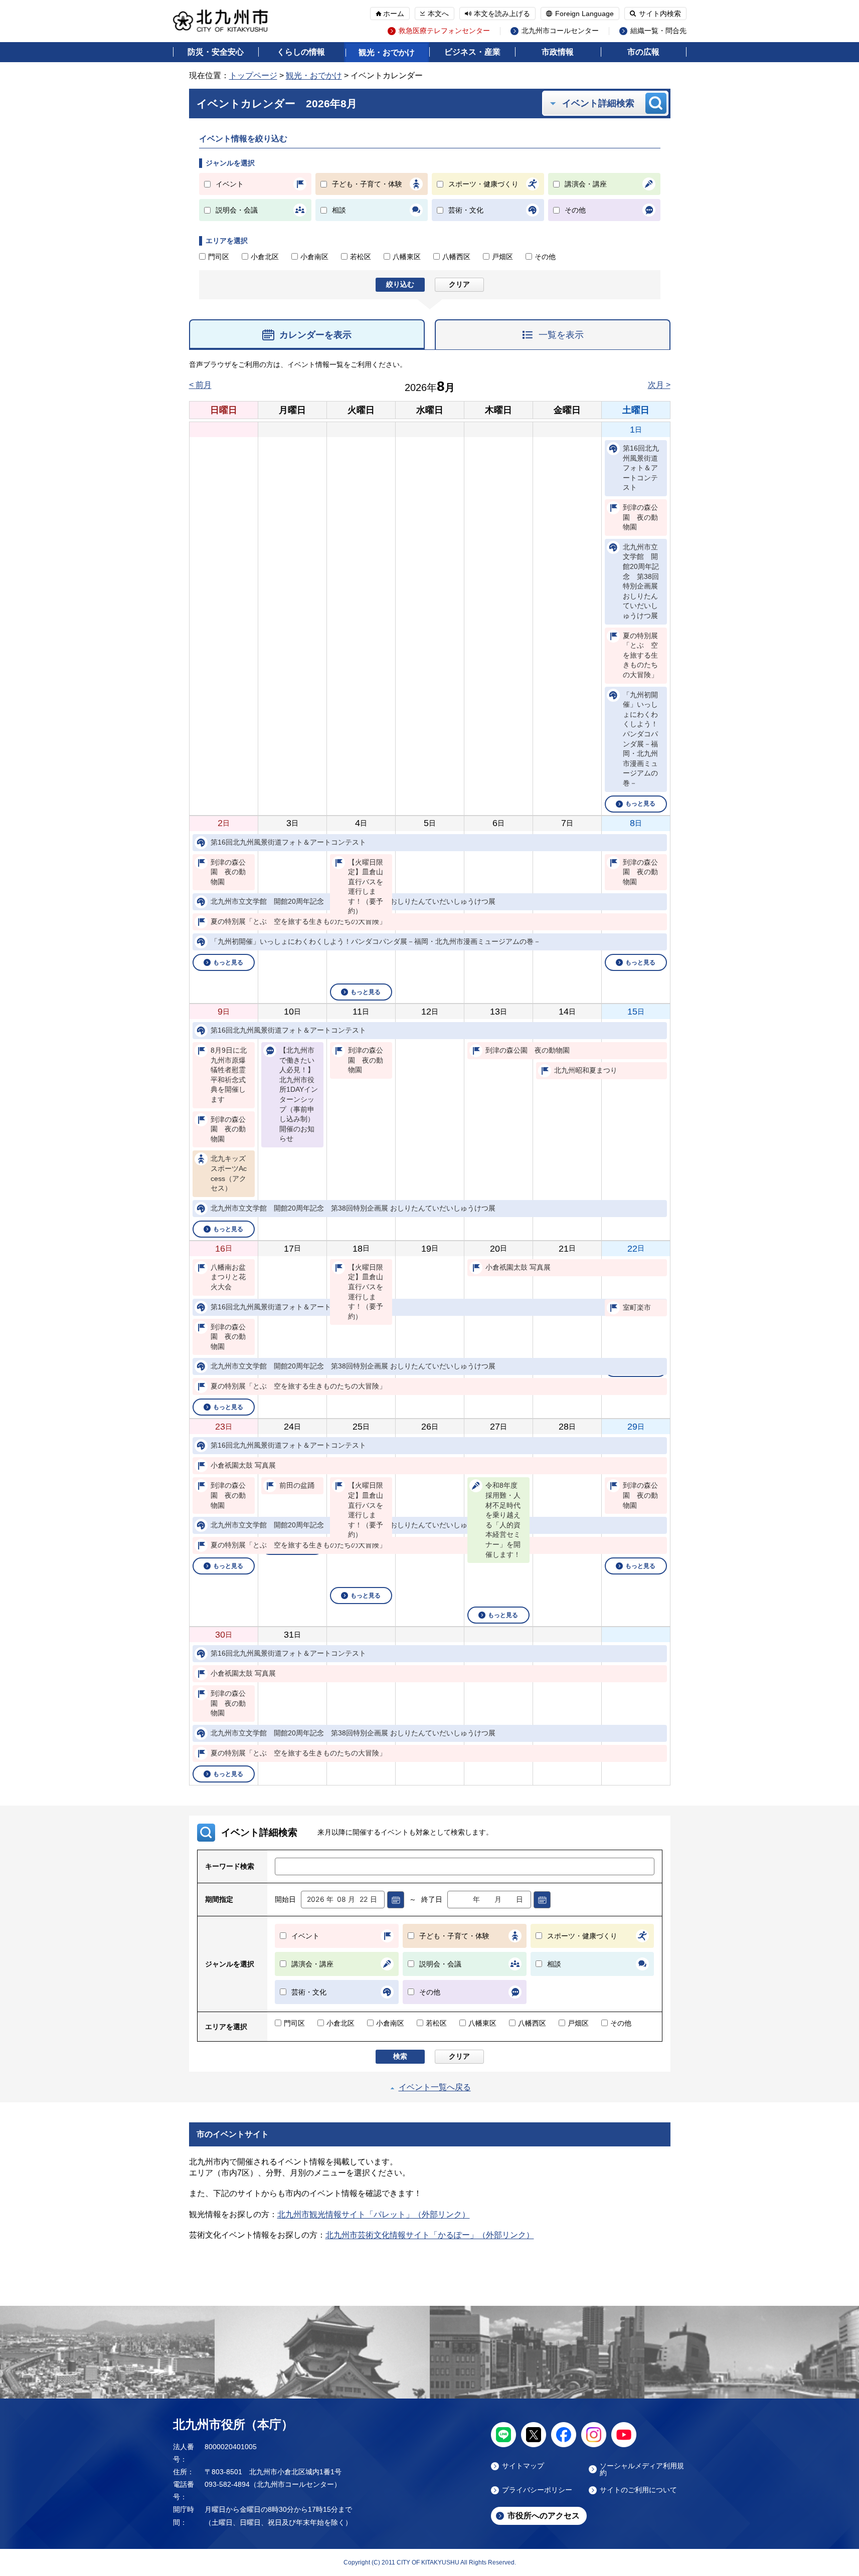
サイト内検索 (660, 14)
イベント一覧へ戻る (435, 2087)
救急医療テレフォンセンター (444, 31)
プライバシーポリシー (537, 2490)
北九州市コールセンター (560, 31)
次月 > (659, 385)
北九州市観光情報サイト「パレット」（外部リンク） (374, 2214)
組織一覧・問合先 (658, 31)
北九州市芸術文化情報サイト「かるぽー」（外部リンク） (430, 2235)
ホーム (394, 14)
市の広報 (643, 52)
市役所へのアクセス (544, 2516)
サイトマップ (523, 2466)
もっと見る (640, 804)
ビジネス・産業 (472, 52)
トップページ (253, 75)
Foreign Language (584, 14)
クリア (459, 284)
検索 (400, 2056)
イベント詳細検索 (598, 103)
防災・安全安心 (216, 52)
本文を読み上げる (502, 14)
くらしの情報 (301, 52)
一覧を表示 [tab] (561, 335)
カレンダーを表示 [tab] (315, 335)
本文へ (438, 14)
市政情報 (558, 52)
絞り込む (400, 284)
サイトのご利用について (638, 2490)
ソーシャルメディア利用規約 (642, 2469)
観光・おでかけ (387, 52)
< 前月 (200, 385)
